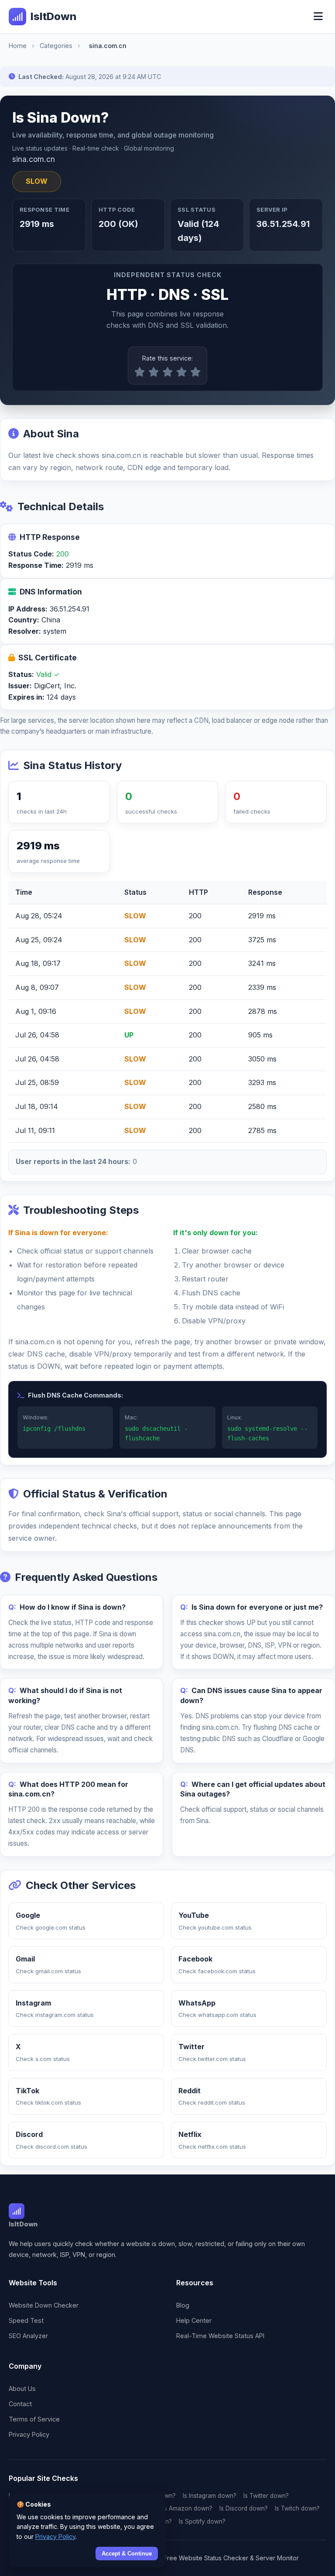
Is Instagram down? (210, 2496)
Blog (183, 2305)
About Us (22, 2389)
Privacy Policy (29, 2434)
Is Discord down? (244, 2508)
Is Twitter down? (266, 2496)
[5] (195, 372)
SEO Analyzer (28, 2336)
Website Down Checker (44, 2305)
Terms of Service (34, 2419)
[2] (154, 372)
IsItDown (53, 16)
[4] (181, 372)
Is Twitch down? (297, 2508)
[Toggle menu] (318, 17)
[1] (140, 372)
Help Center (194, 2320)
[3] (167, 372)
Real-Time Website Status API (220, 2336)
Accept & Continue (127, 2554)
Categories (56, 46)
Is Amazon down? (188, 2508)
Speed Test (26, 2320)
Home (18, 46)
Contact (20, 2404)
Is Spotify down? (202, 2521)
